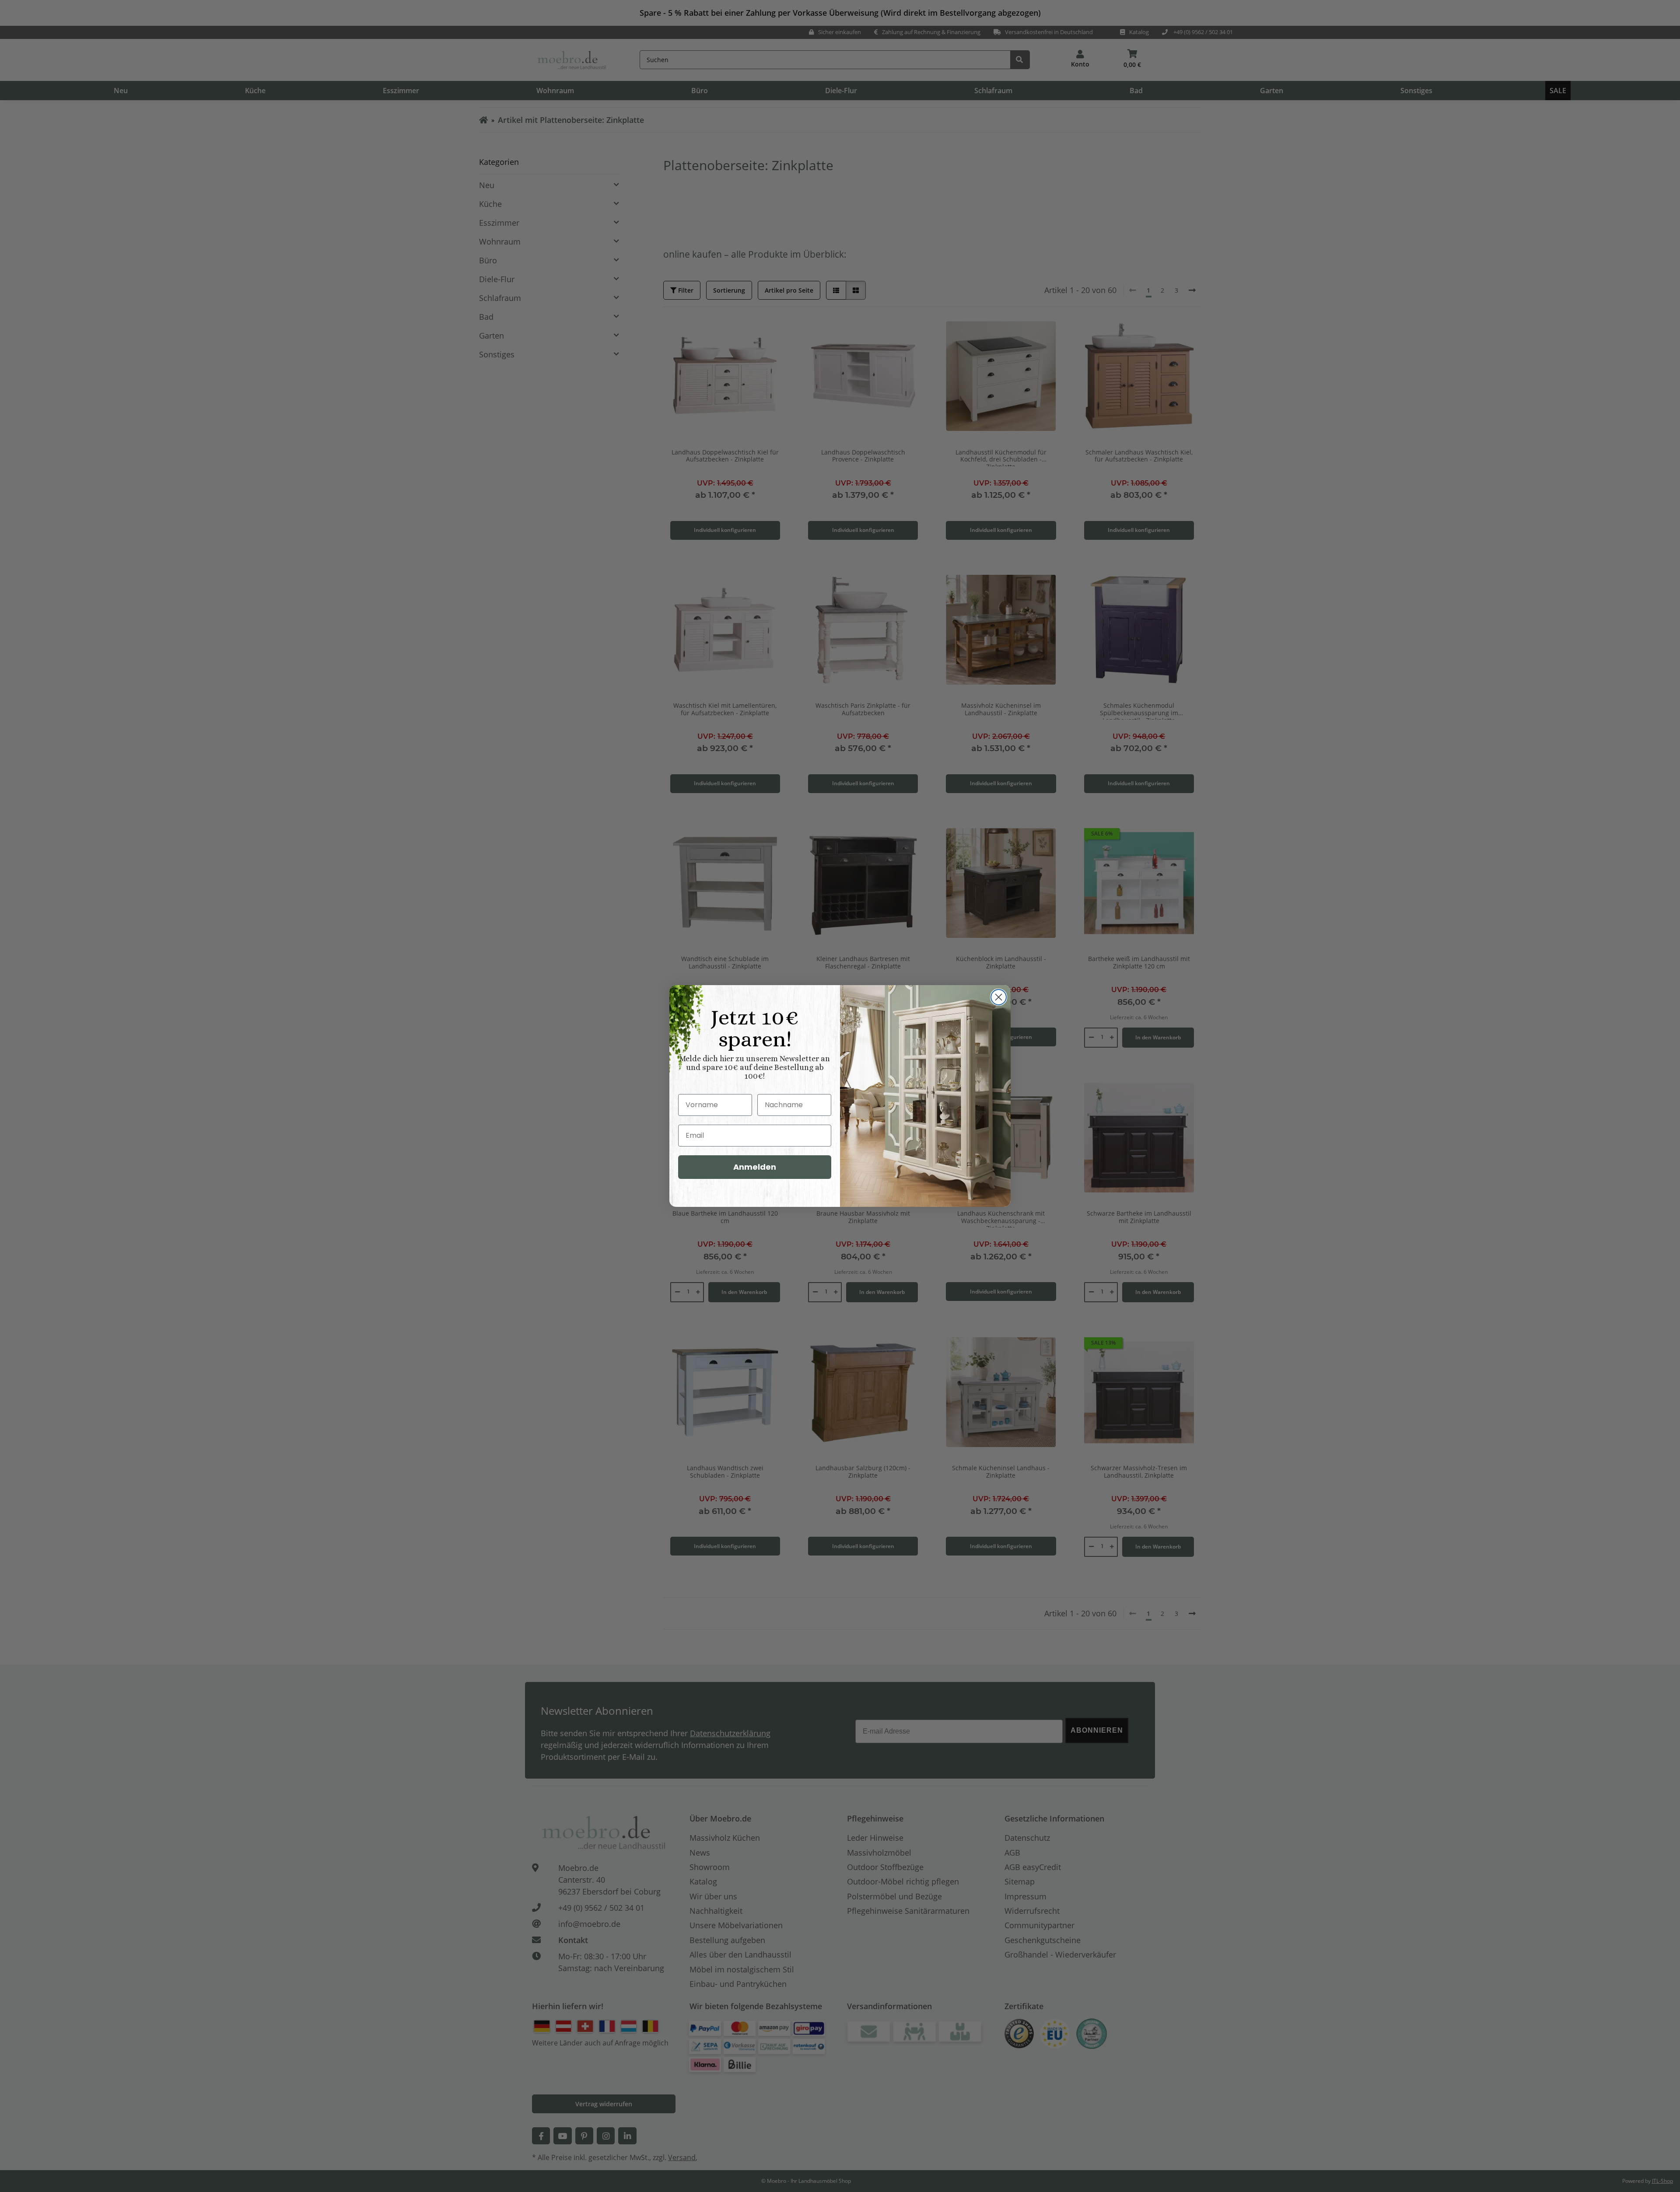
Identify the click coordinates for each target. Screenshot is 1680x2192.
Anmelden (755, 1167)
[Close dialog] (999, 997)
